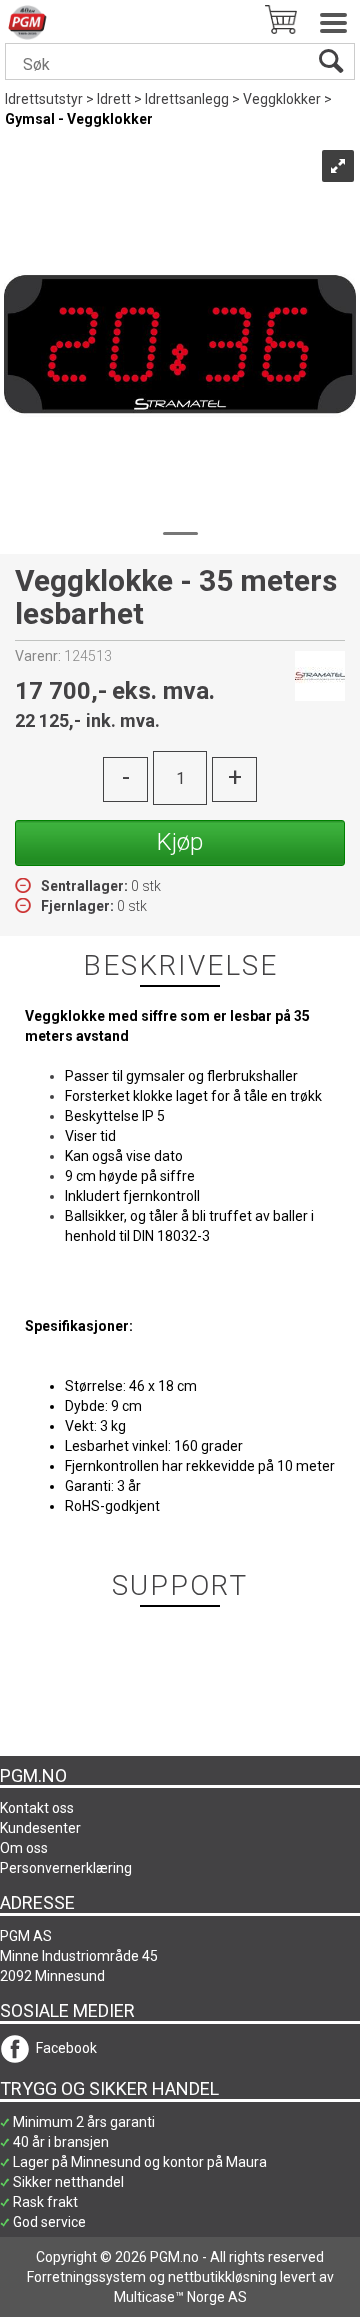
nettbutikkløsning (222, 2277)
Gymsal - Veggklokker (79, 119)
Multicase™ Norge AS (180, 2297)
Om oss (24, 1848)
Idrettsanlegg (187, 99)
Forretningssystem (86, 2277)
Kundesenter (40, 1828)
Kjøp (180, 842)
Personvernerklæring (66, 1868)
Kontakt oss (37, 1808)
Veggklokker (282, 99)
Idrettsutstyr (44, 99)
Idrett (114, 99)
